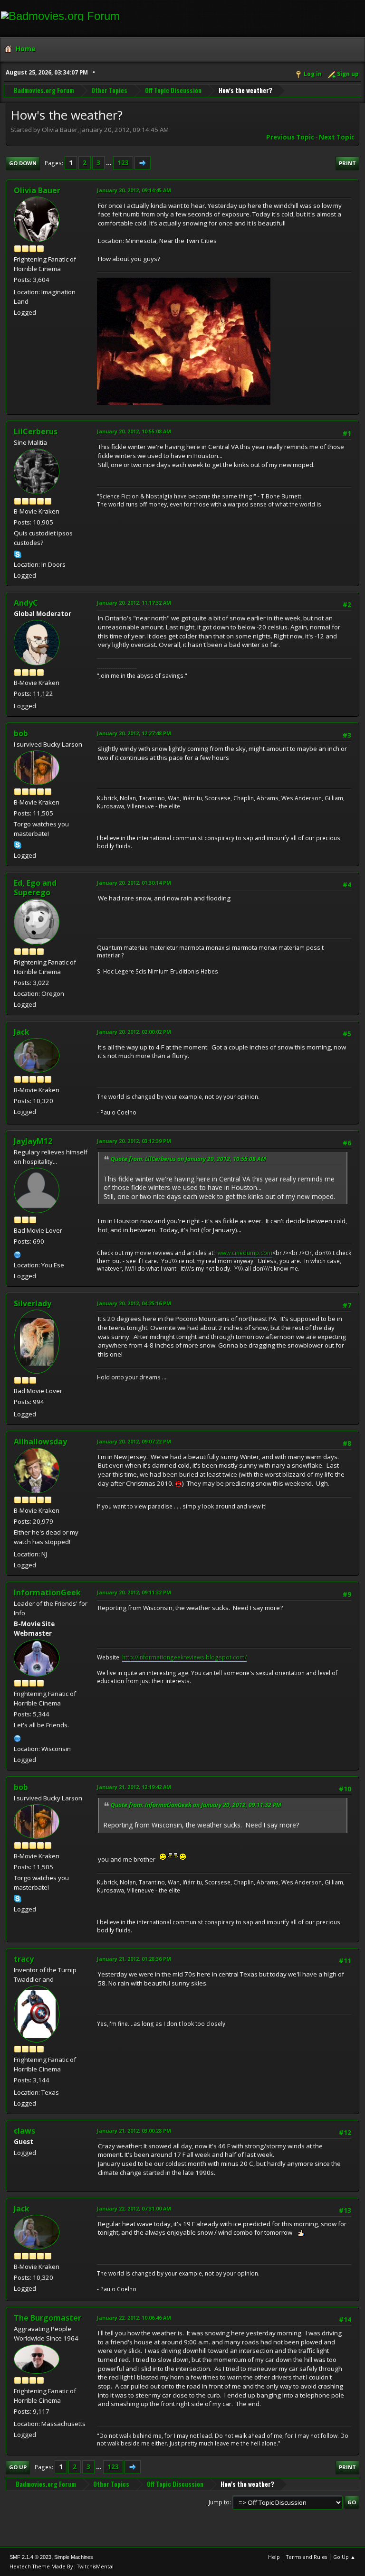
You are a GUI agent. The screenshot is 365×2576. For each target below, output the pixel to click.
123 (123, 163)
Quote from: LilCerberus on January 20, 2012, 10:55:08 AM (188, 1159)
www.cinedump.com (245, 1253)
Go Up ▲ (344, 2557)
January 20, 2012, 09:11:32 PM (134, 1592)
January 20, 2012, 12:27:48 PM (134, 733)
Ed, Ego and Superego (35, 888)
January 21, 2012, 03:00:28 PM (134, 2131)
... (110, 163)
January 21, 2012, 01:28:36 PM (134, 1959)
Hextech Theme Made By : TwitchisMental (62, 2566)
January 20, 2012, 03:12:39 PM (134, 1141)
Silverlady (33, 1303)
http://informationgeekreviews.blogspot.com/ (184, 1657)
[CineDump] (18, 1254)
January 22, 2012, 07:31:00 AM (134, 2208)
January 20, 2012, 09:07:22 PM (134, 1441)
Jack (22, 1032)
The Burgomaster (48, 2318)
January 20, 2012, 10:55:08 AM (134, 431)
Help (274, 2557)
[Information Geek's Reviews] (18, 1737)
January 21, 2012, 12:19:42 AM (134, 1787)
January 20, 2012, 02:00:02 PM (134, 1032)
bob (21, 733)
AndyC (26, 603)
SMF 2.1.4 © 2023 (30, 2557)
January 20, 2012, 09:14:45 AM (134, 190)
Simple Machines (74, 2557)
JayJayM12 (33, 1141)
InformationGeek (47, 1592)
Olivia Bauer (37, 190)
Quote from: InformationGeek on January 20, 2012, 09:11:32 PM (196, 1805)
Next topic (337, 137)
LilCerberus (36, 431)
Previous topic (290, 137)
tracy (24, 1959)
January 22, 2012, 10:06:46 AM (134, 2318)
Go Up (18, 2467)
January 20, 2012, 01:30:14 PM (134, 883)
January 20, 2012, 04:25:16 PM (134, 1303)
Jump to (219, 2502)
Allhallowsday (40, 1442)
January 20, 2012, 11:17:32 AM (134, 603)
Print (347, 163)
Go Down (23, 163)
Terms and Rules (307, 2557)
